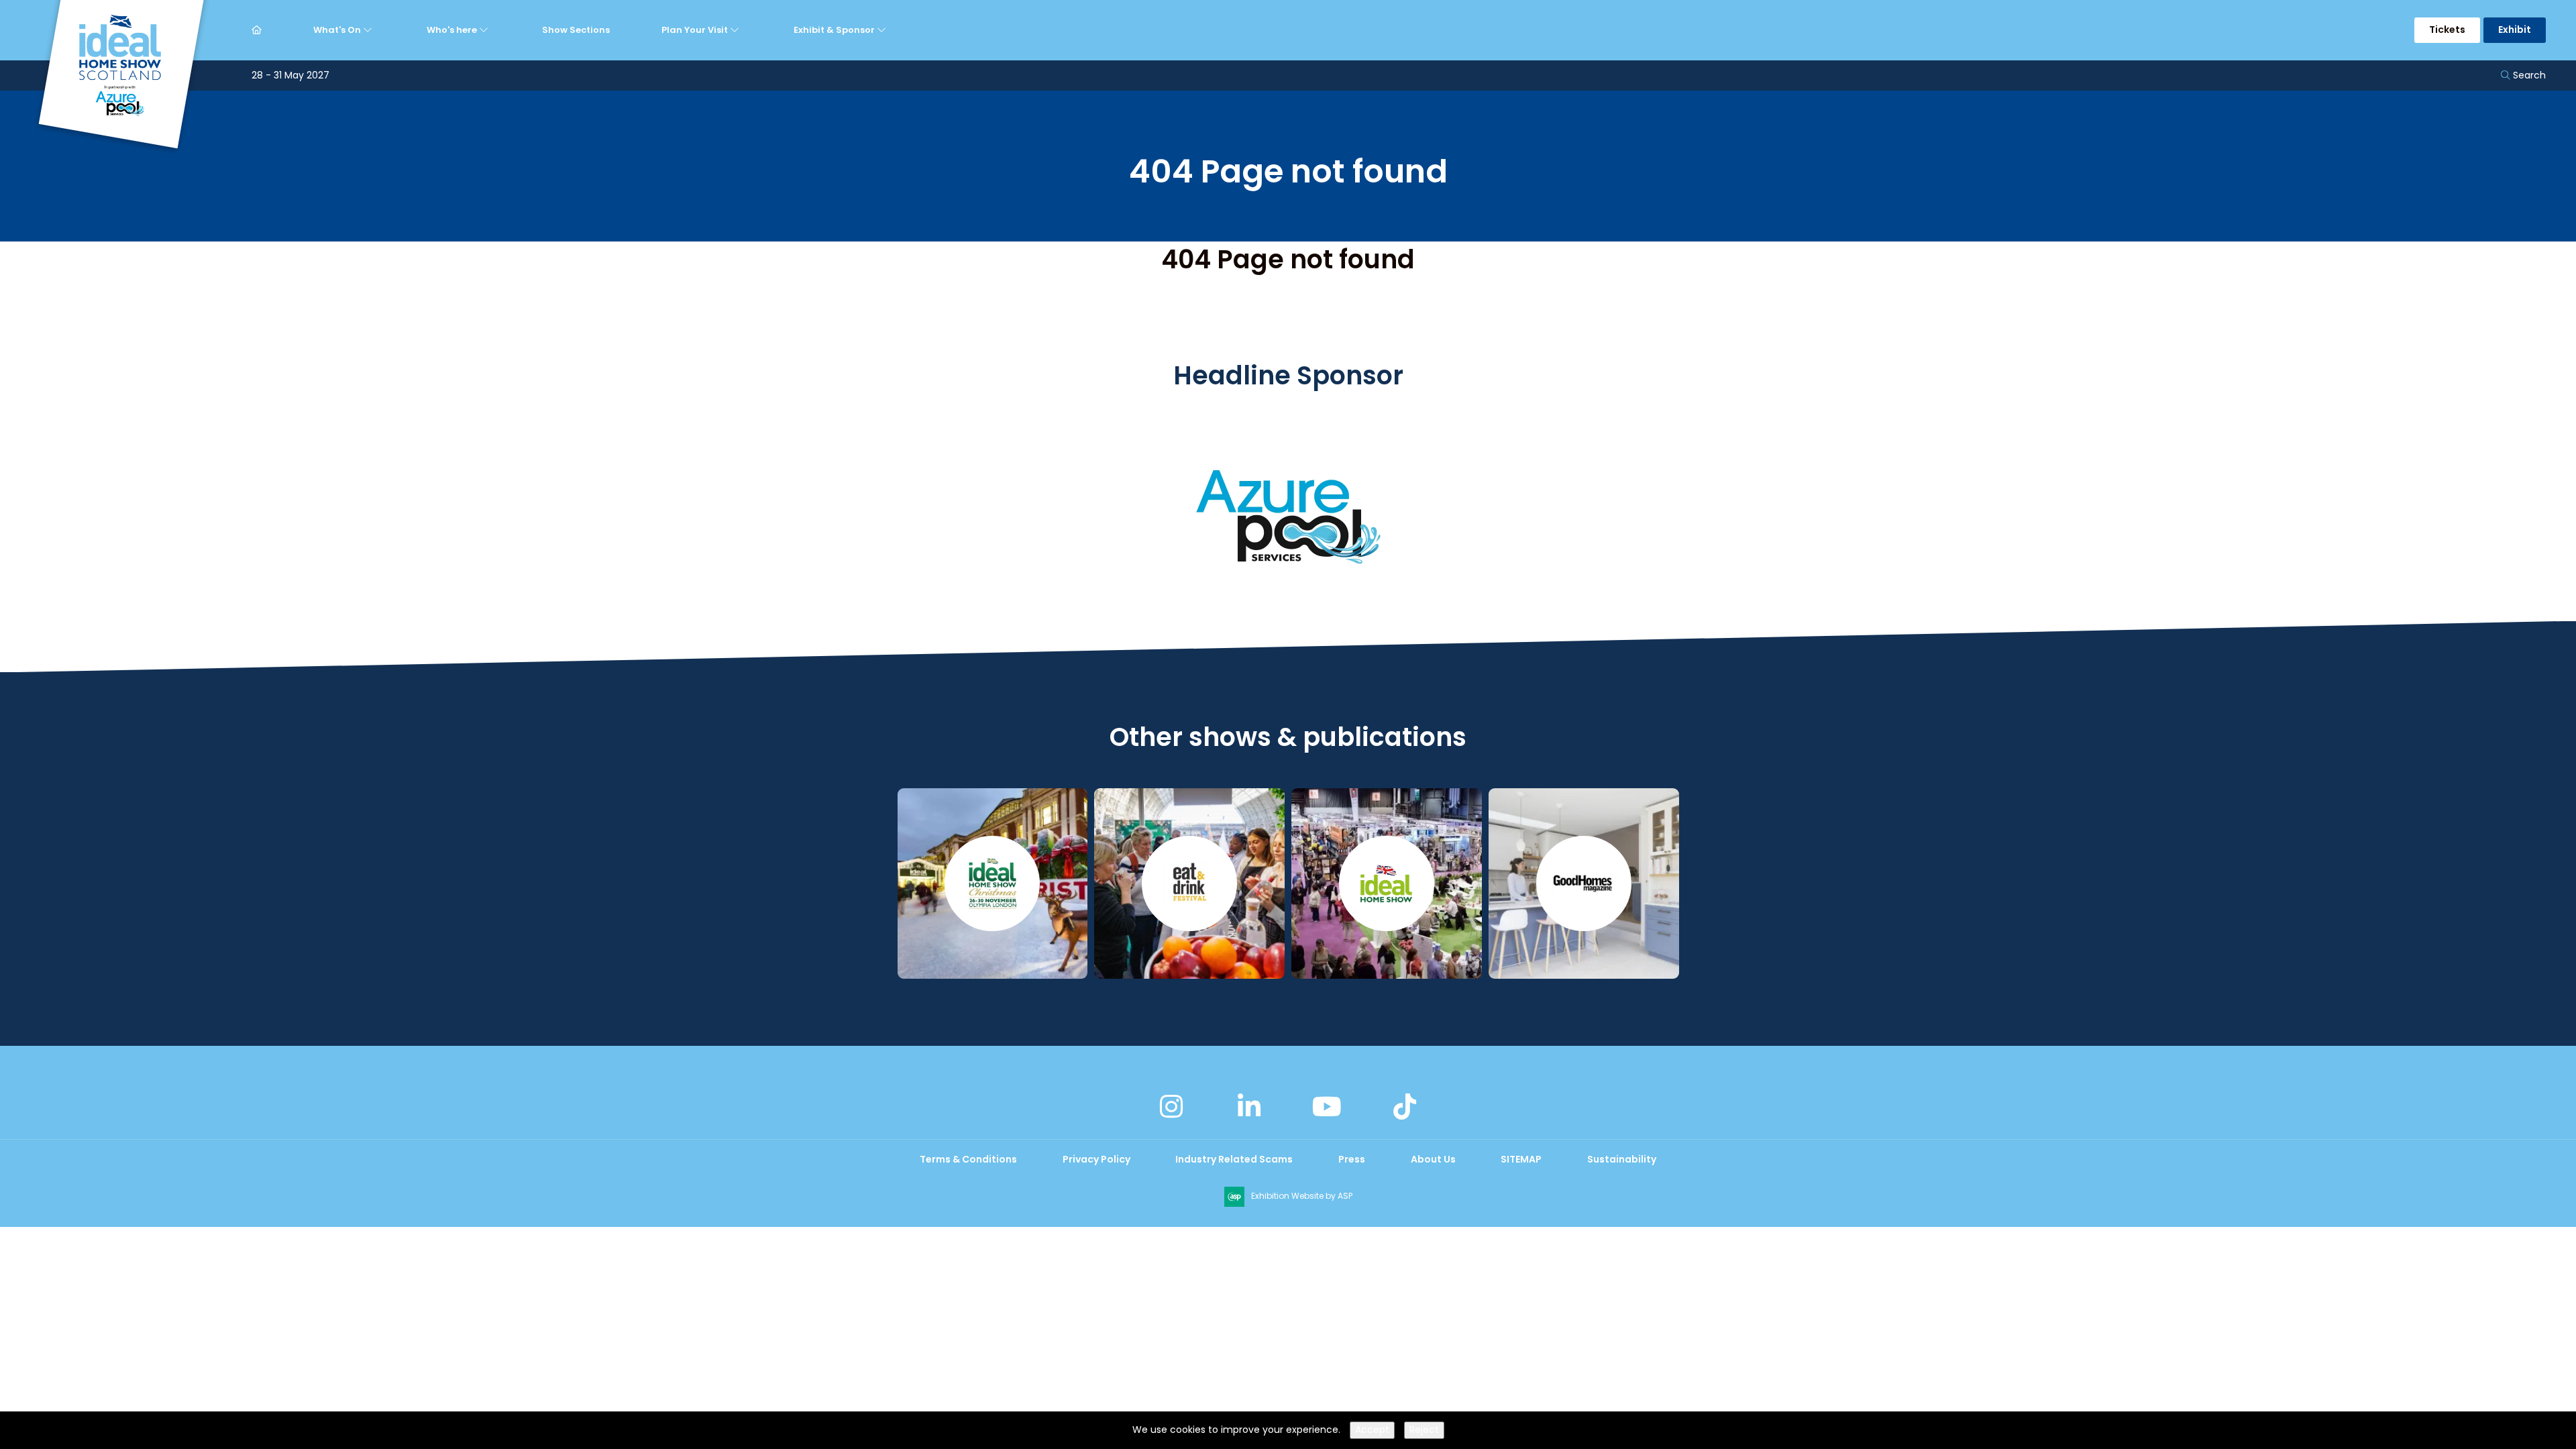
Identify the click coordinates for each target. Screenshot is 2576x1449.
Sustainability (1622, 1159)
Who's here (453, 30)
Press (1352, 1159)
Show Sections (576, 30)
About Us (1433, 1159)
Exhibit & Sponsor (835, 30)
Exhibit (2515, 30)
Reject (1424, 1430)
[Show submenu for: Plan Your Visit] (736, 30)
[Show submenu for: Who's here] (485, 30)
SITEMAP (1521, 1159)
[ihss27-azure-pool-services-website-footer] (1288, 614)
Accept (1372, 1430)
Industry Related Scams (1234, 1159)
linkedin (1249, 1107)
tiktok (1405, 1107)
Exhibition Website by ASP (1302, 1196)
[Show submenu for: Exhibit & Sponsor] (883, 30)
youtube (1327, 1107)
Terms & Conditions (968, 1159)
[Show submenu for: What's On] (369, 30)
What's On (338, 30)
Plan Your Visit (696, 30)
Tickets (2447, 30)
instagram (1171, 1107)
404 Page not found (1288, 259)
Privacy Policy (1096, 1159)
